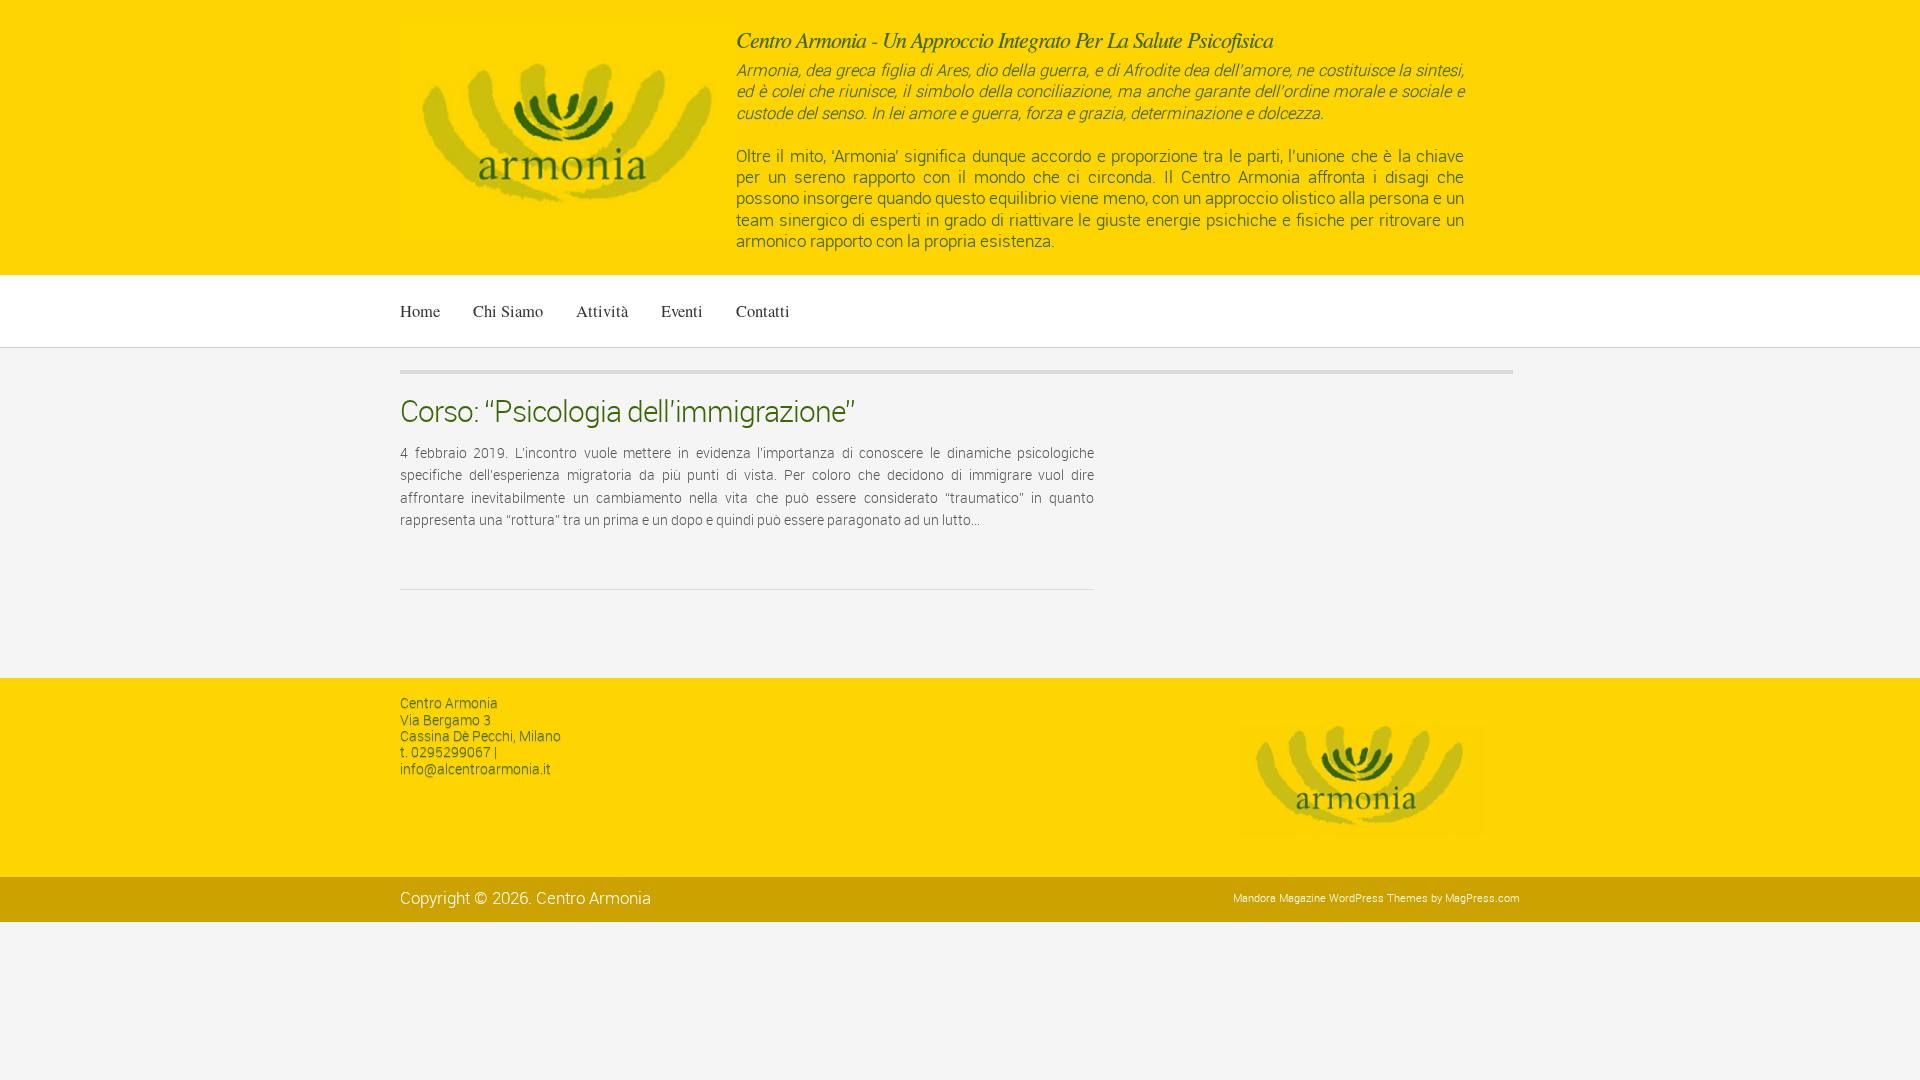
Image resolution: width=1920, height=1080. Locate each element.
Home (420, 311)
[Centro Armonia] (568, 237)
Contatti (763, 311)
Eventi (682, 311)
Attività (602, 311)
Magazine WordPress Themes (1353, 898)
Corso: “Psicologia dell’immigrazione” (627, 412)
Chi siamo (508, 311)
